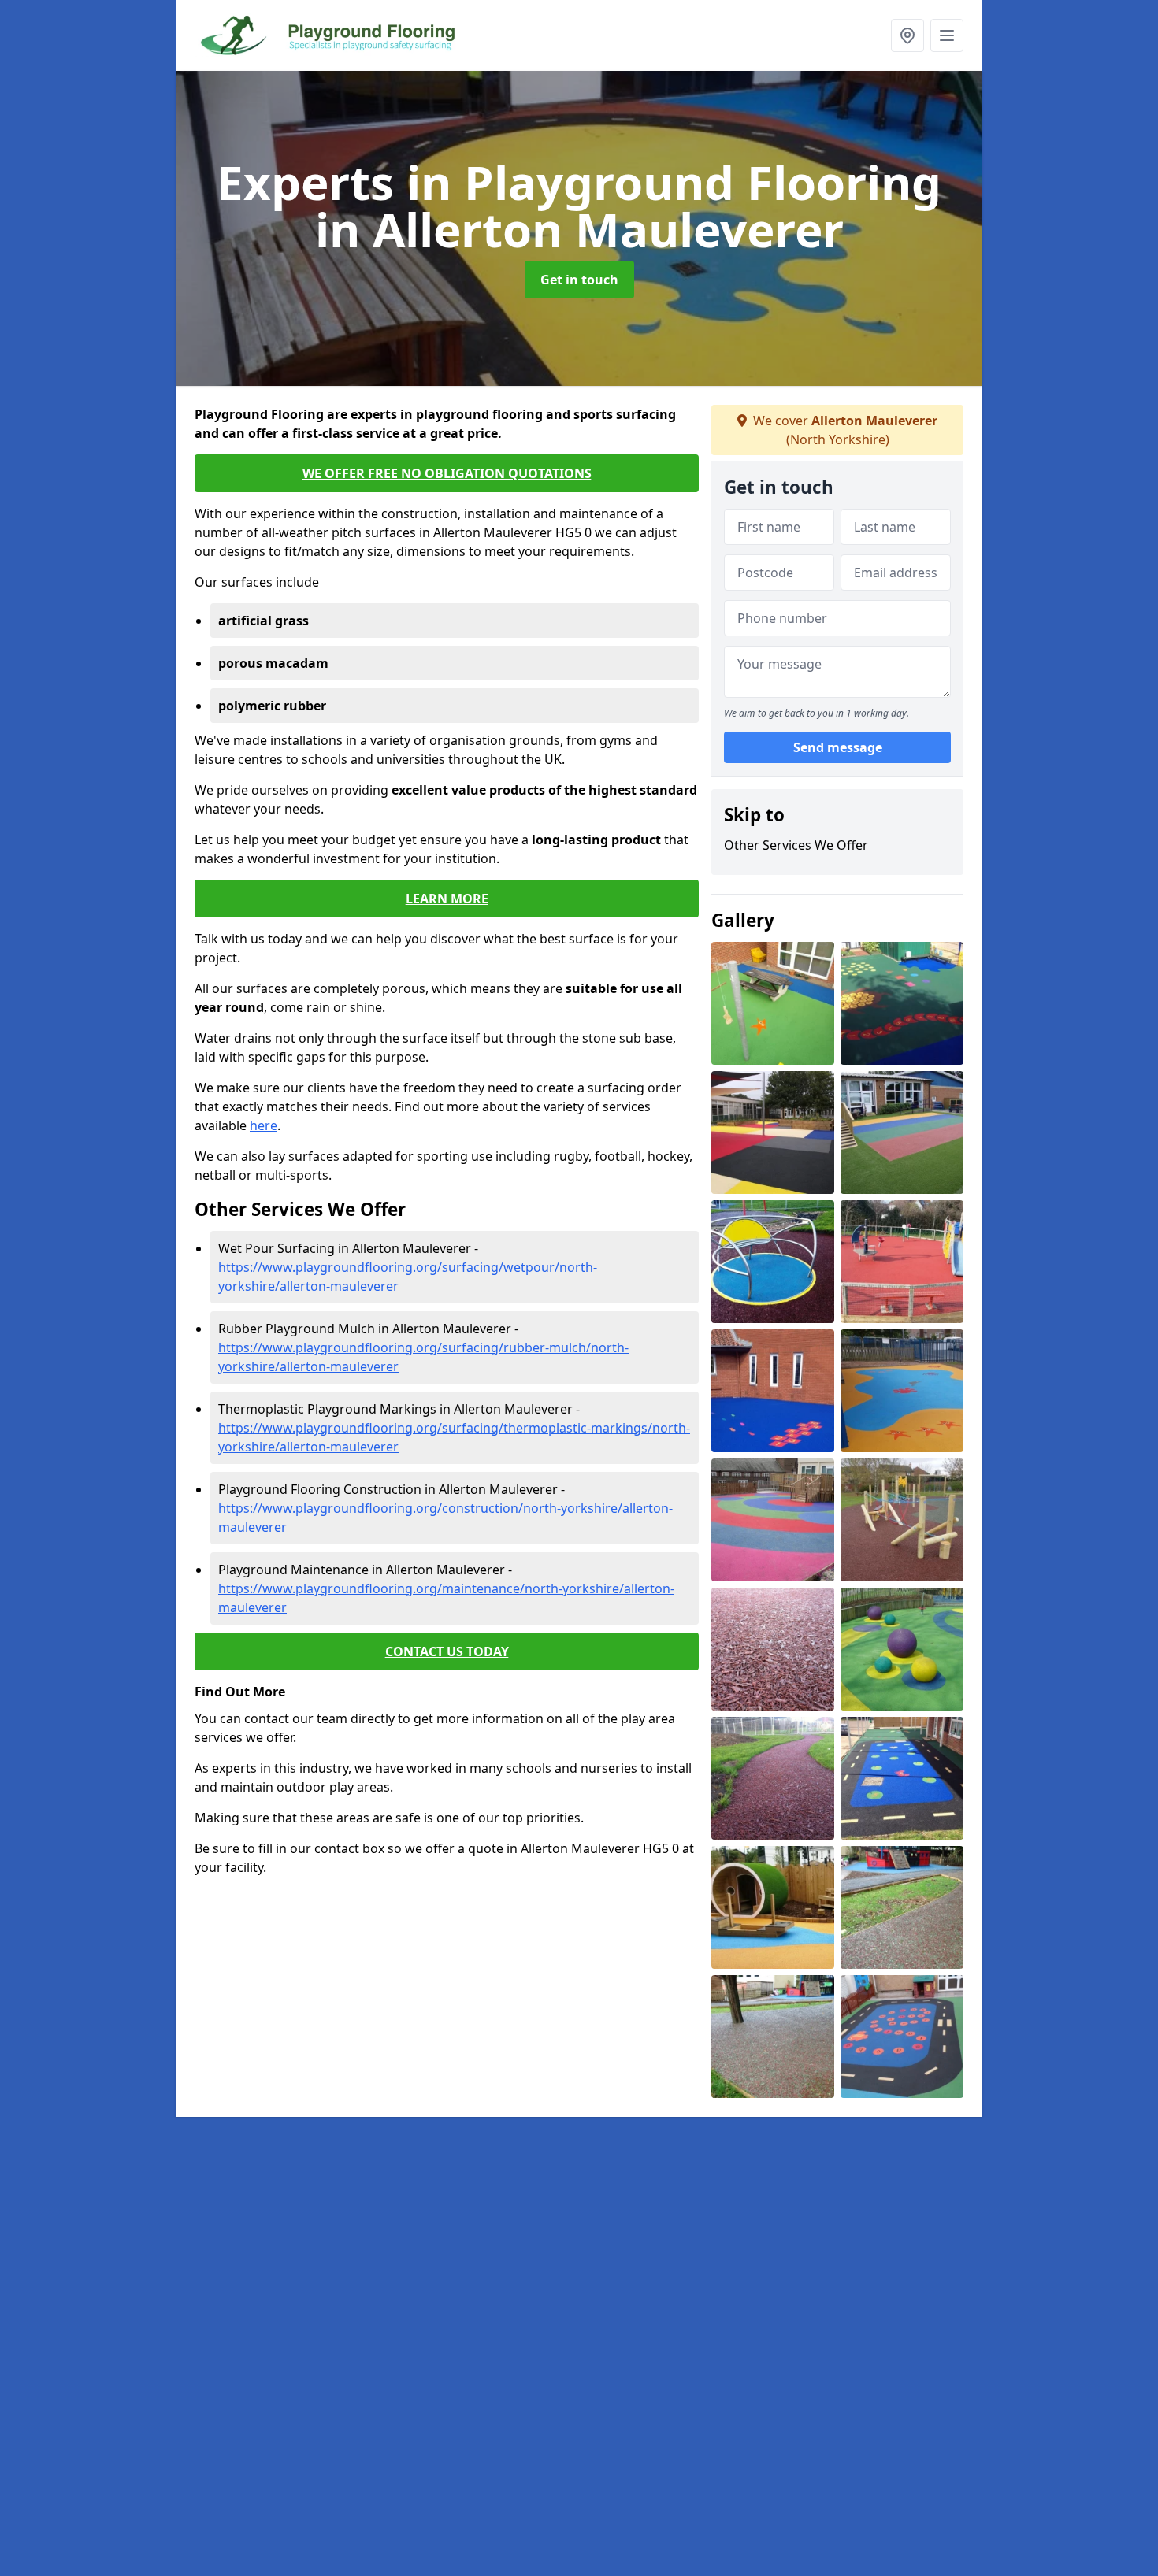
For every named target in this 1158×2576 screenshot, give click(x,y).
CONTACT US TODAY (447, 1651)
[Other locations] (907, 35)
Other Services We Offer (796, 845)
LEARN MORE (447, 899)
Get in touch (579, 280)
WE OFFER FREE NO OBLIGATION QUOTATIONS (447, 473)
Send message (838, 747)
